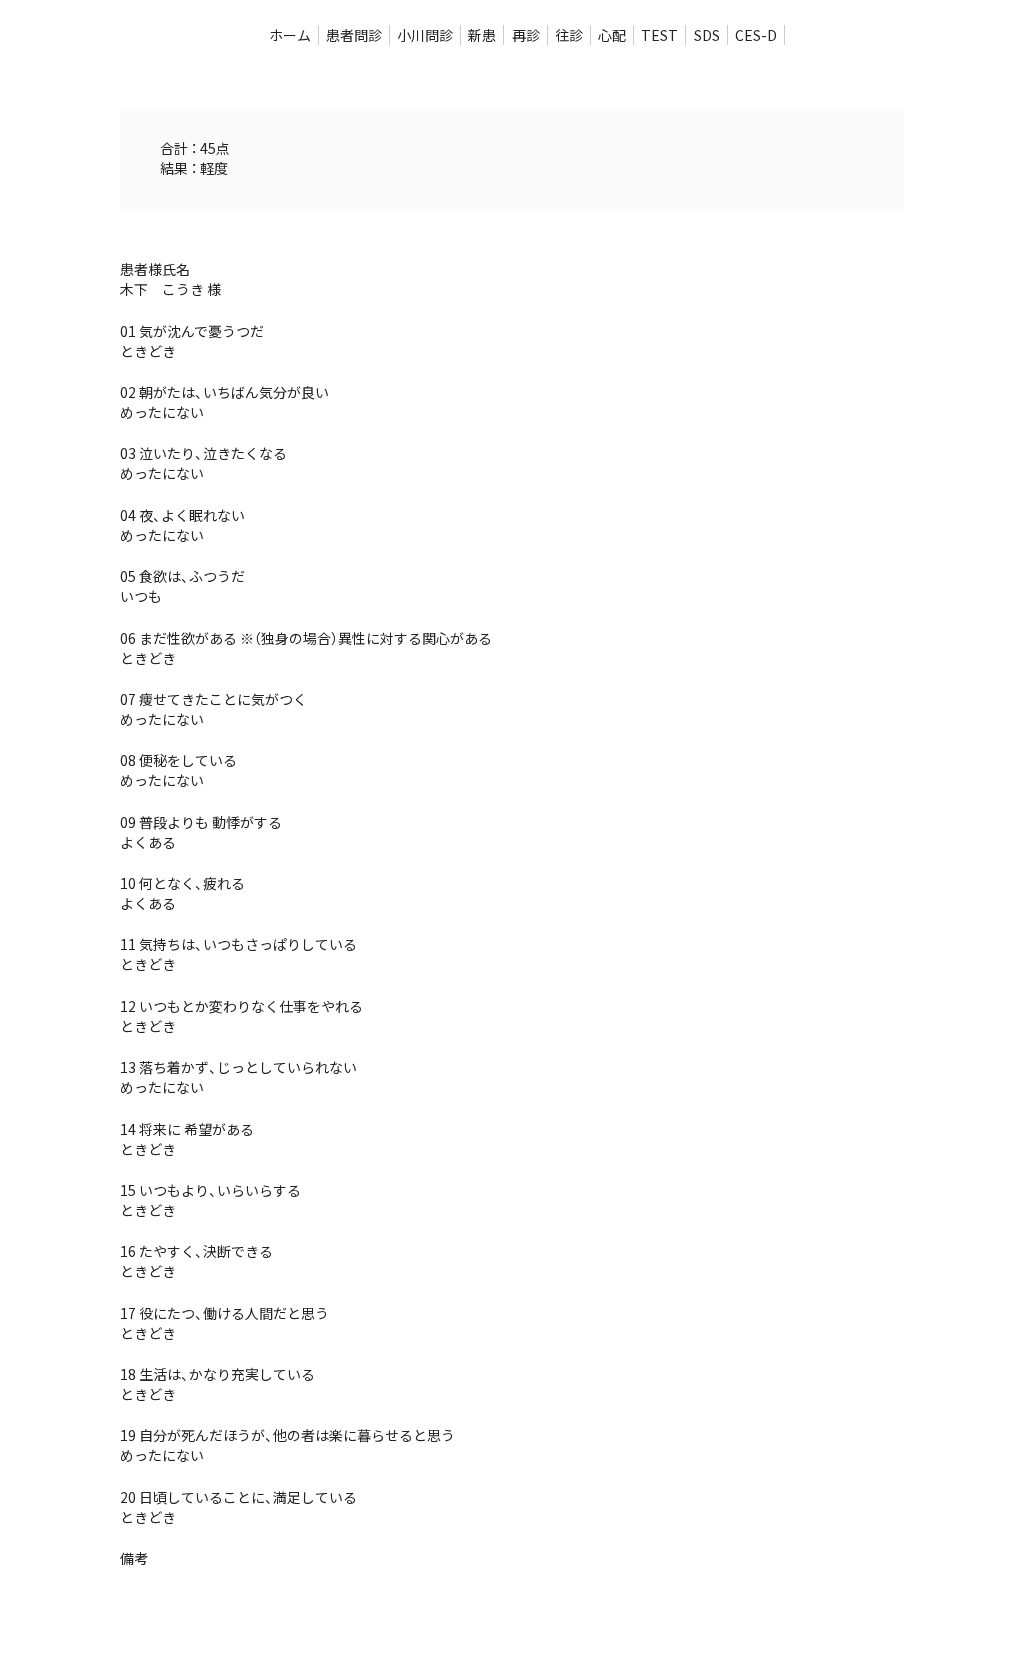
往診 (569, 35)
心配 (612, 35)
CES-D (756, 35)
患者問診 (354, 35)
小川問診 (425, 35)
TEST (659, 35)
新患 (482, 35)
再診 (526, 35)
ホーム (290, 35)
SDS (707, 35)
